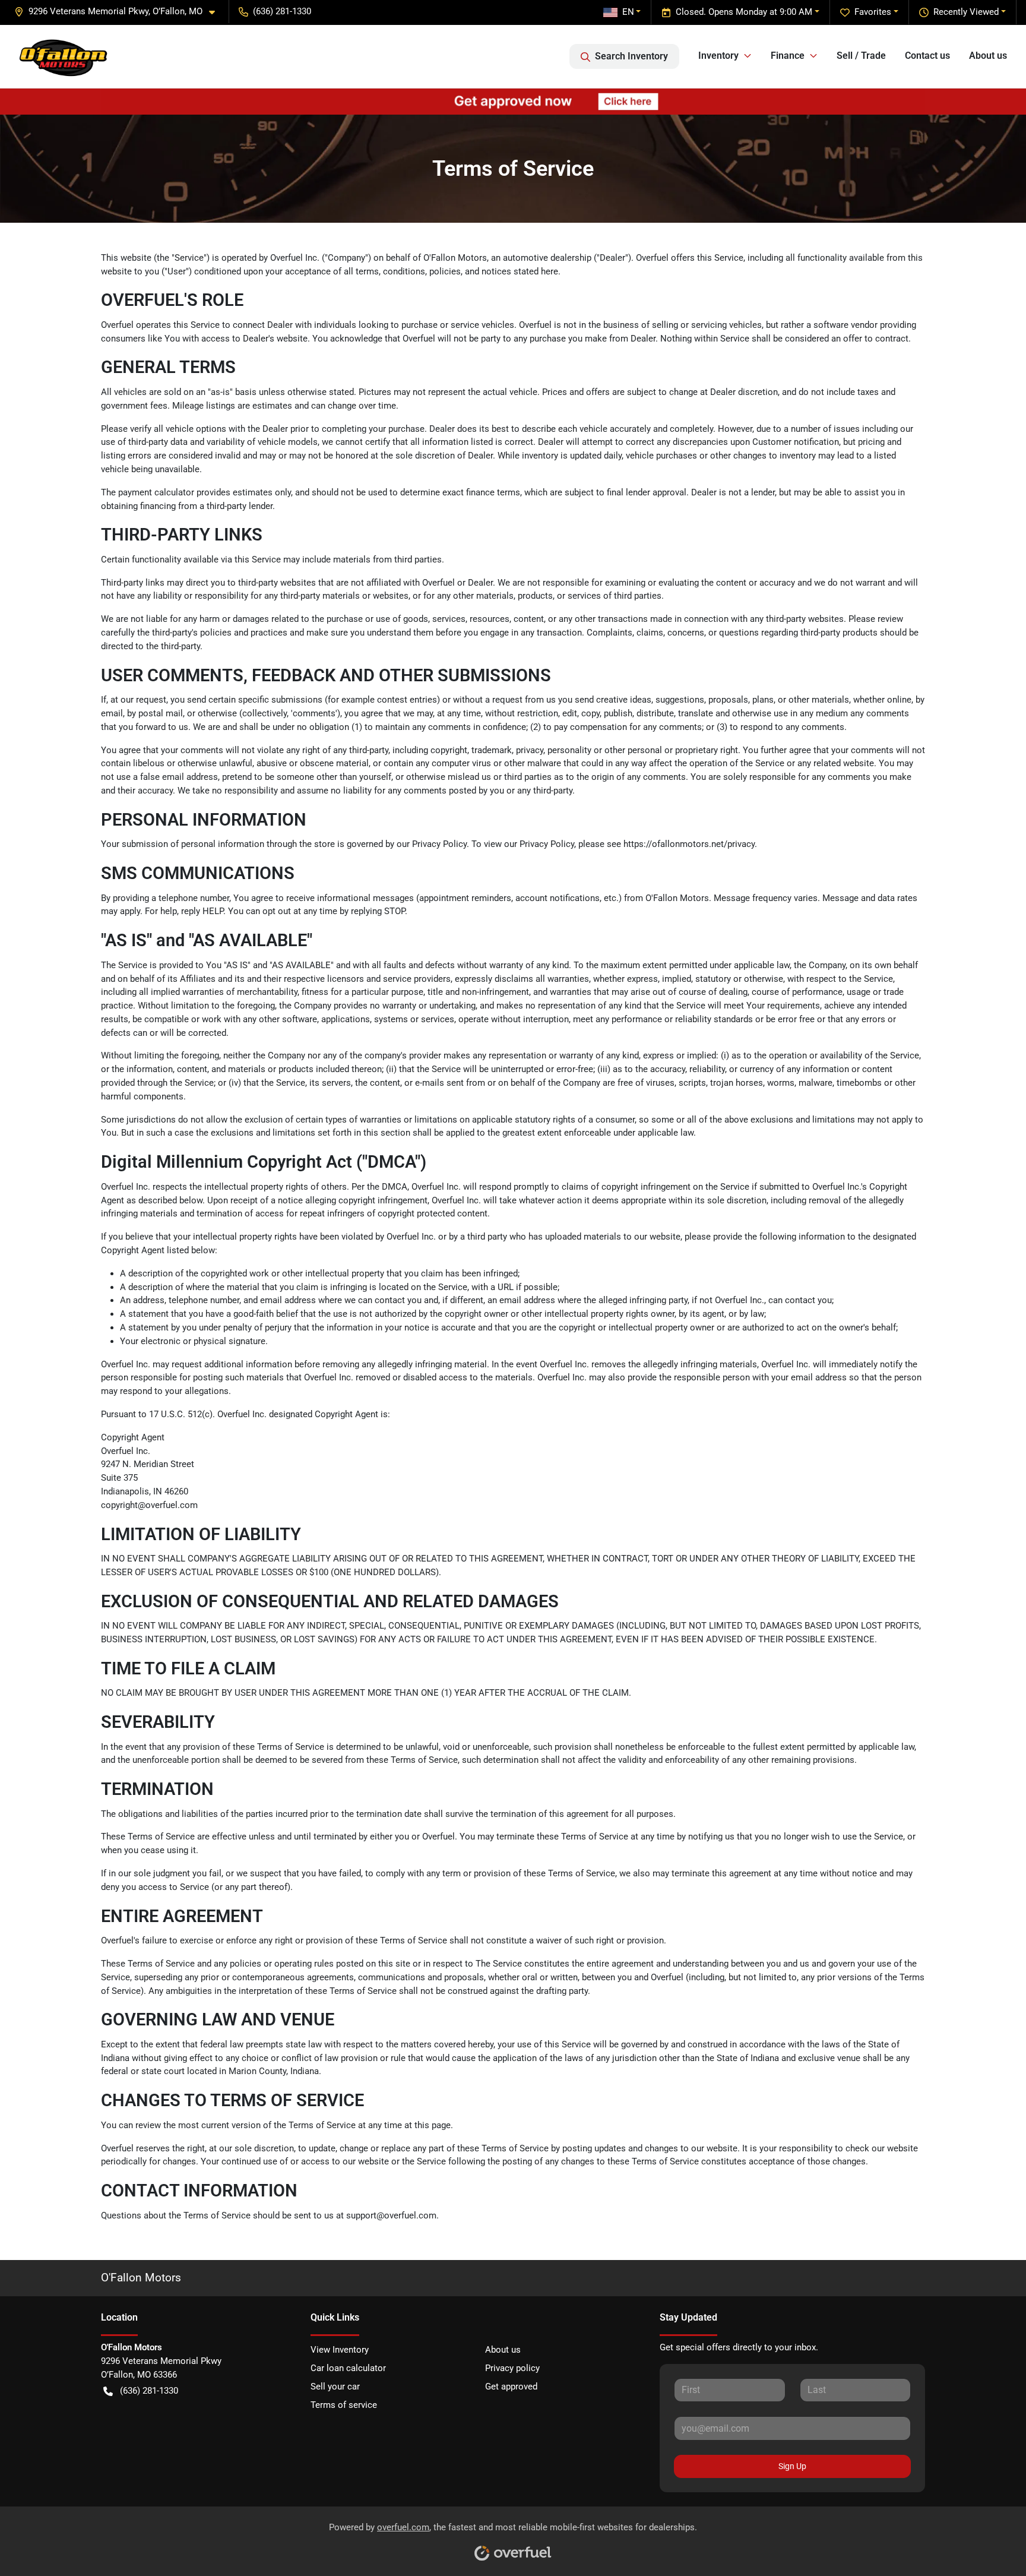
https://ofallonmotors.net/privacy (689, 844)
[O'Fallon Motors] (64, 56)
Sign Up (792, 2466)
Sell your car (335, 2387)
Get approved (511, 2387)
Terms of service (344, 2405)
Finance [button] (788, 56)
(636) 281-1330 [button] (282, 11)
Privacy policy (512, 2368)
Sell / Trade (861, 56)
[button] (119, 12)
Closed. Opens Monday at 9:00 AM (744, 12)
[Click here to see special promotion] (513, 101)
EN (628, 12)
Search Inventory (631, 56)
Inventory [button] (718, 56)
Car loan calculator (348, 2368)
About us (988, 56)
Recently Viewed (966, 12)
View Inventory (340, 2350)
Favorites (873, 12)
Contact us (927, 56)
